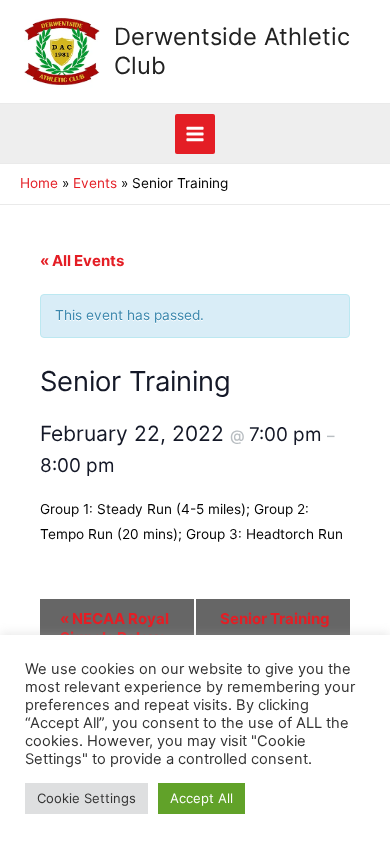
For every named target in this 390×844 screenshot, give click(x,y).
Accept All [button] (201, 798)
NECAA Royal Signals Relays (114, 628)
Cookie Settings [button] (86, 798)
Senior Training (275, 628)
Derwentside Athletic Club (232, 50)
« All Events (82, 260)
